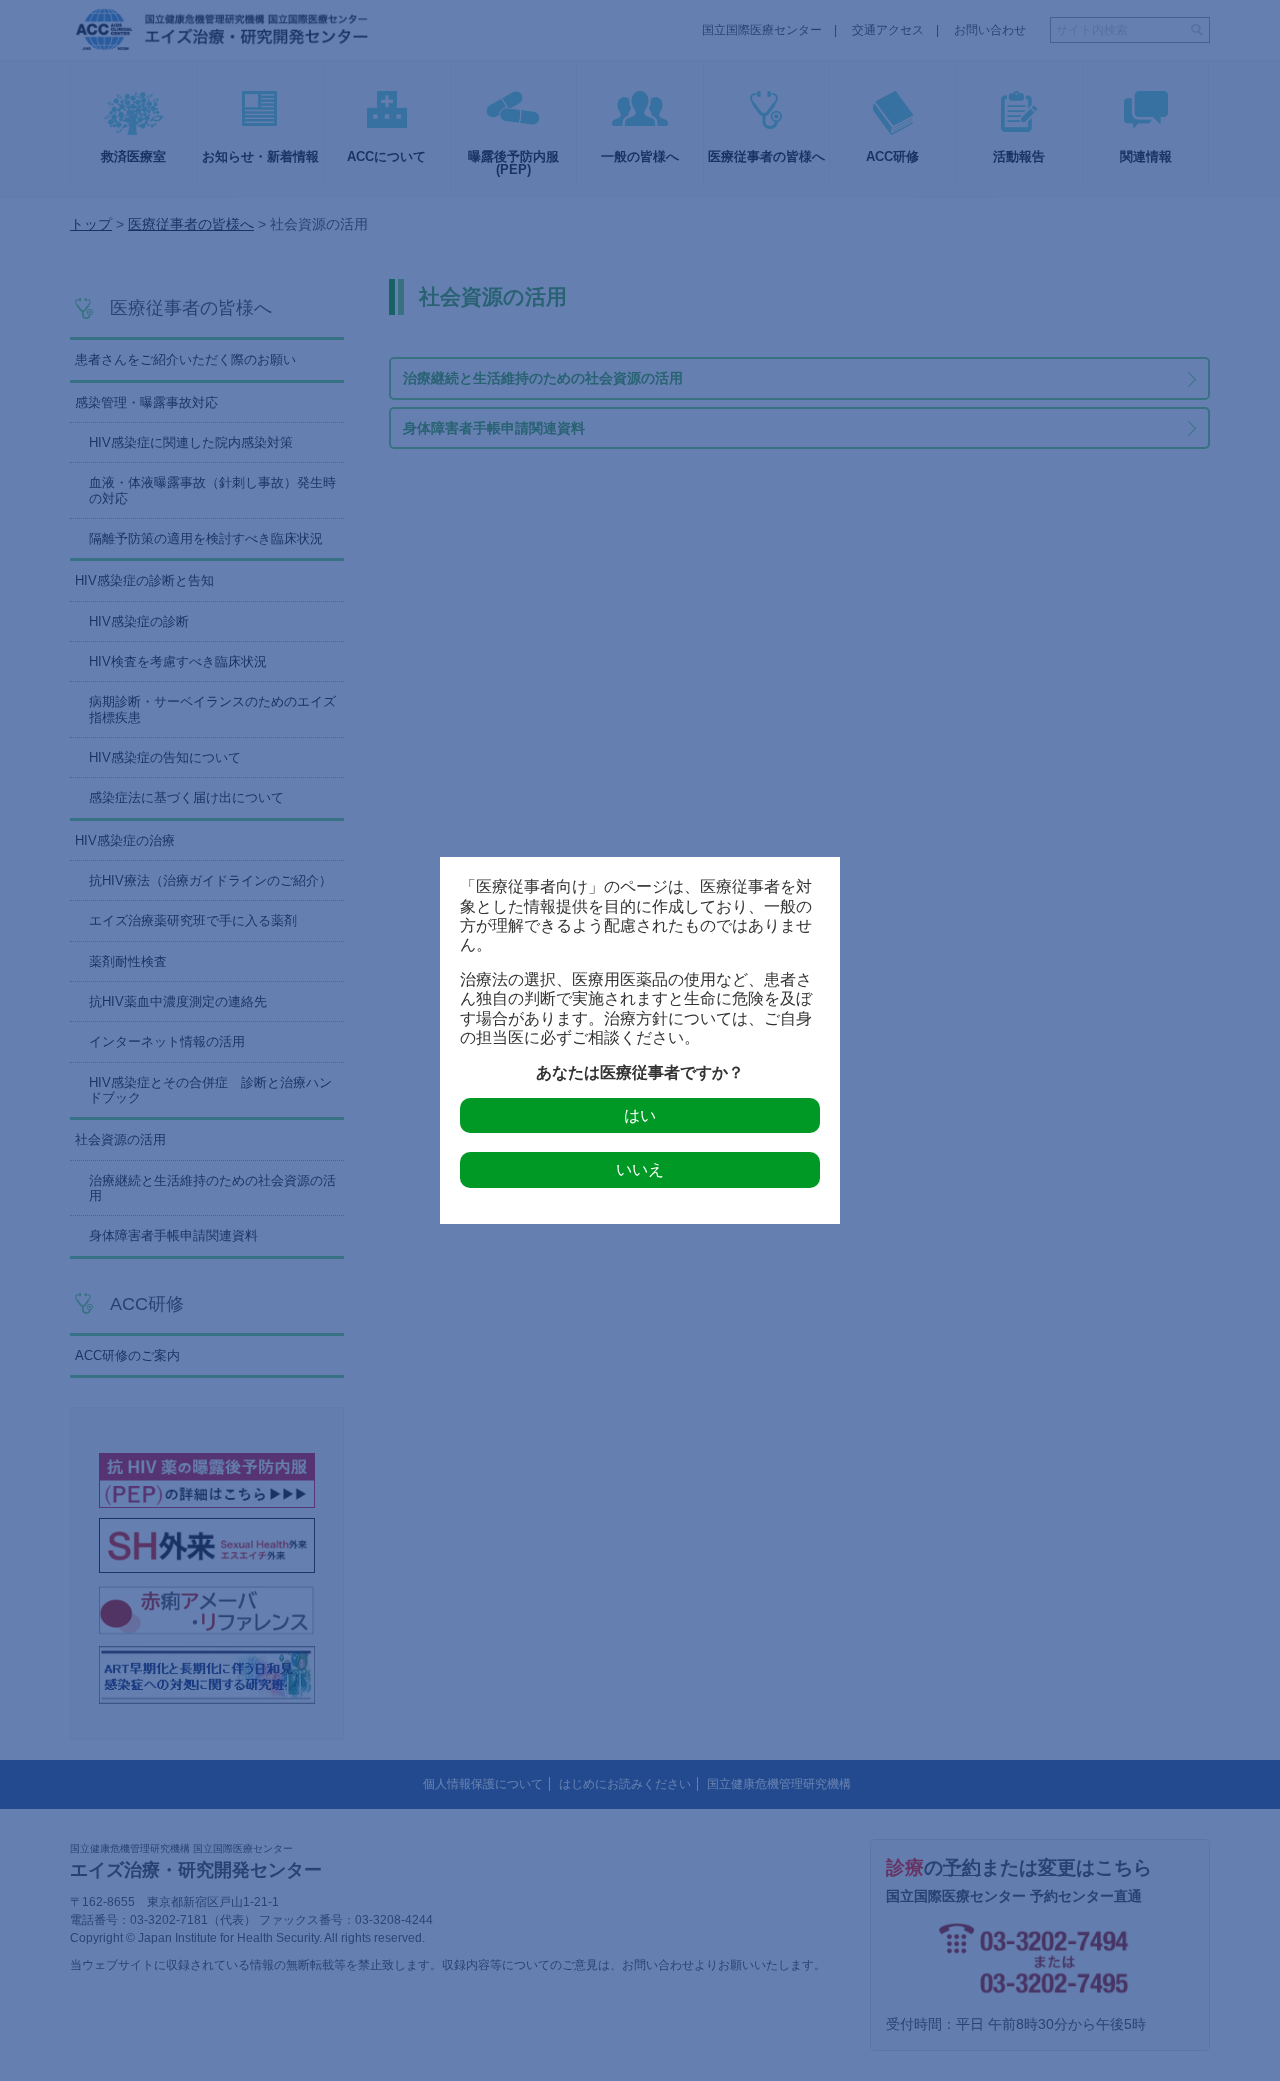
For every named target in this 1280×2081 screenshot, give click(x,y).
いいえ (640, 1169)
